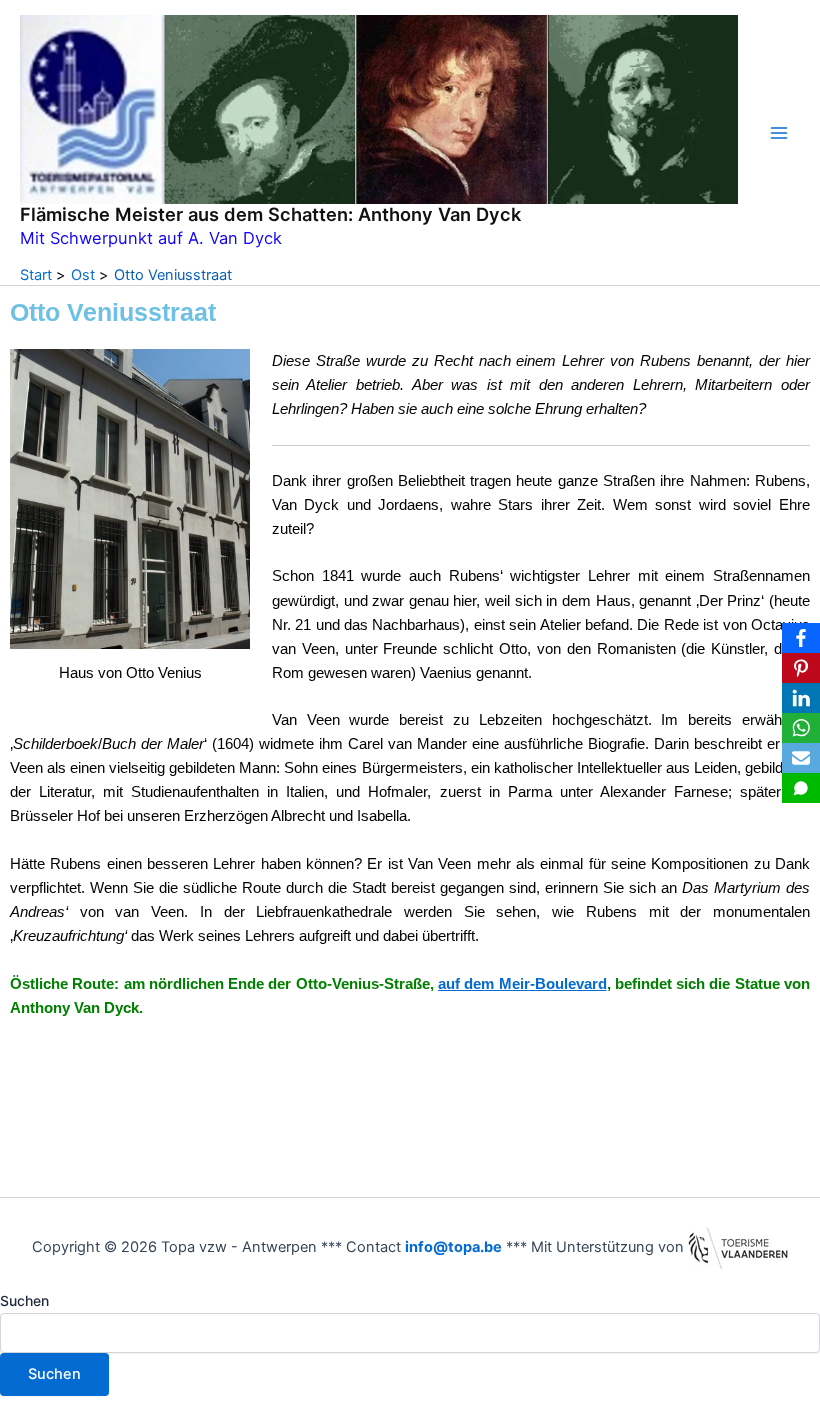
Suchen (24, 1300)
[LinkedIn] (801, 698)
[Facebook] (801, 638)
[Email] (801, 758)
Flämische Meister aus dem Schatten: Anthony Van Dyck (270, 214)
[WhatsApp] (801, 728)
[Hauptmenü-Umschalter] (779, 133)
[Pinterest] (801, 668)
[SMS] (801, 788)
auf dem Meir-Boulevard (522, 984)
